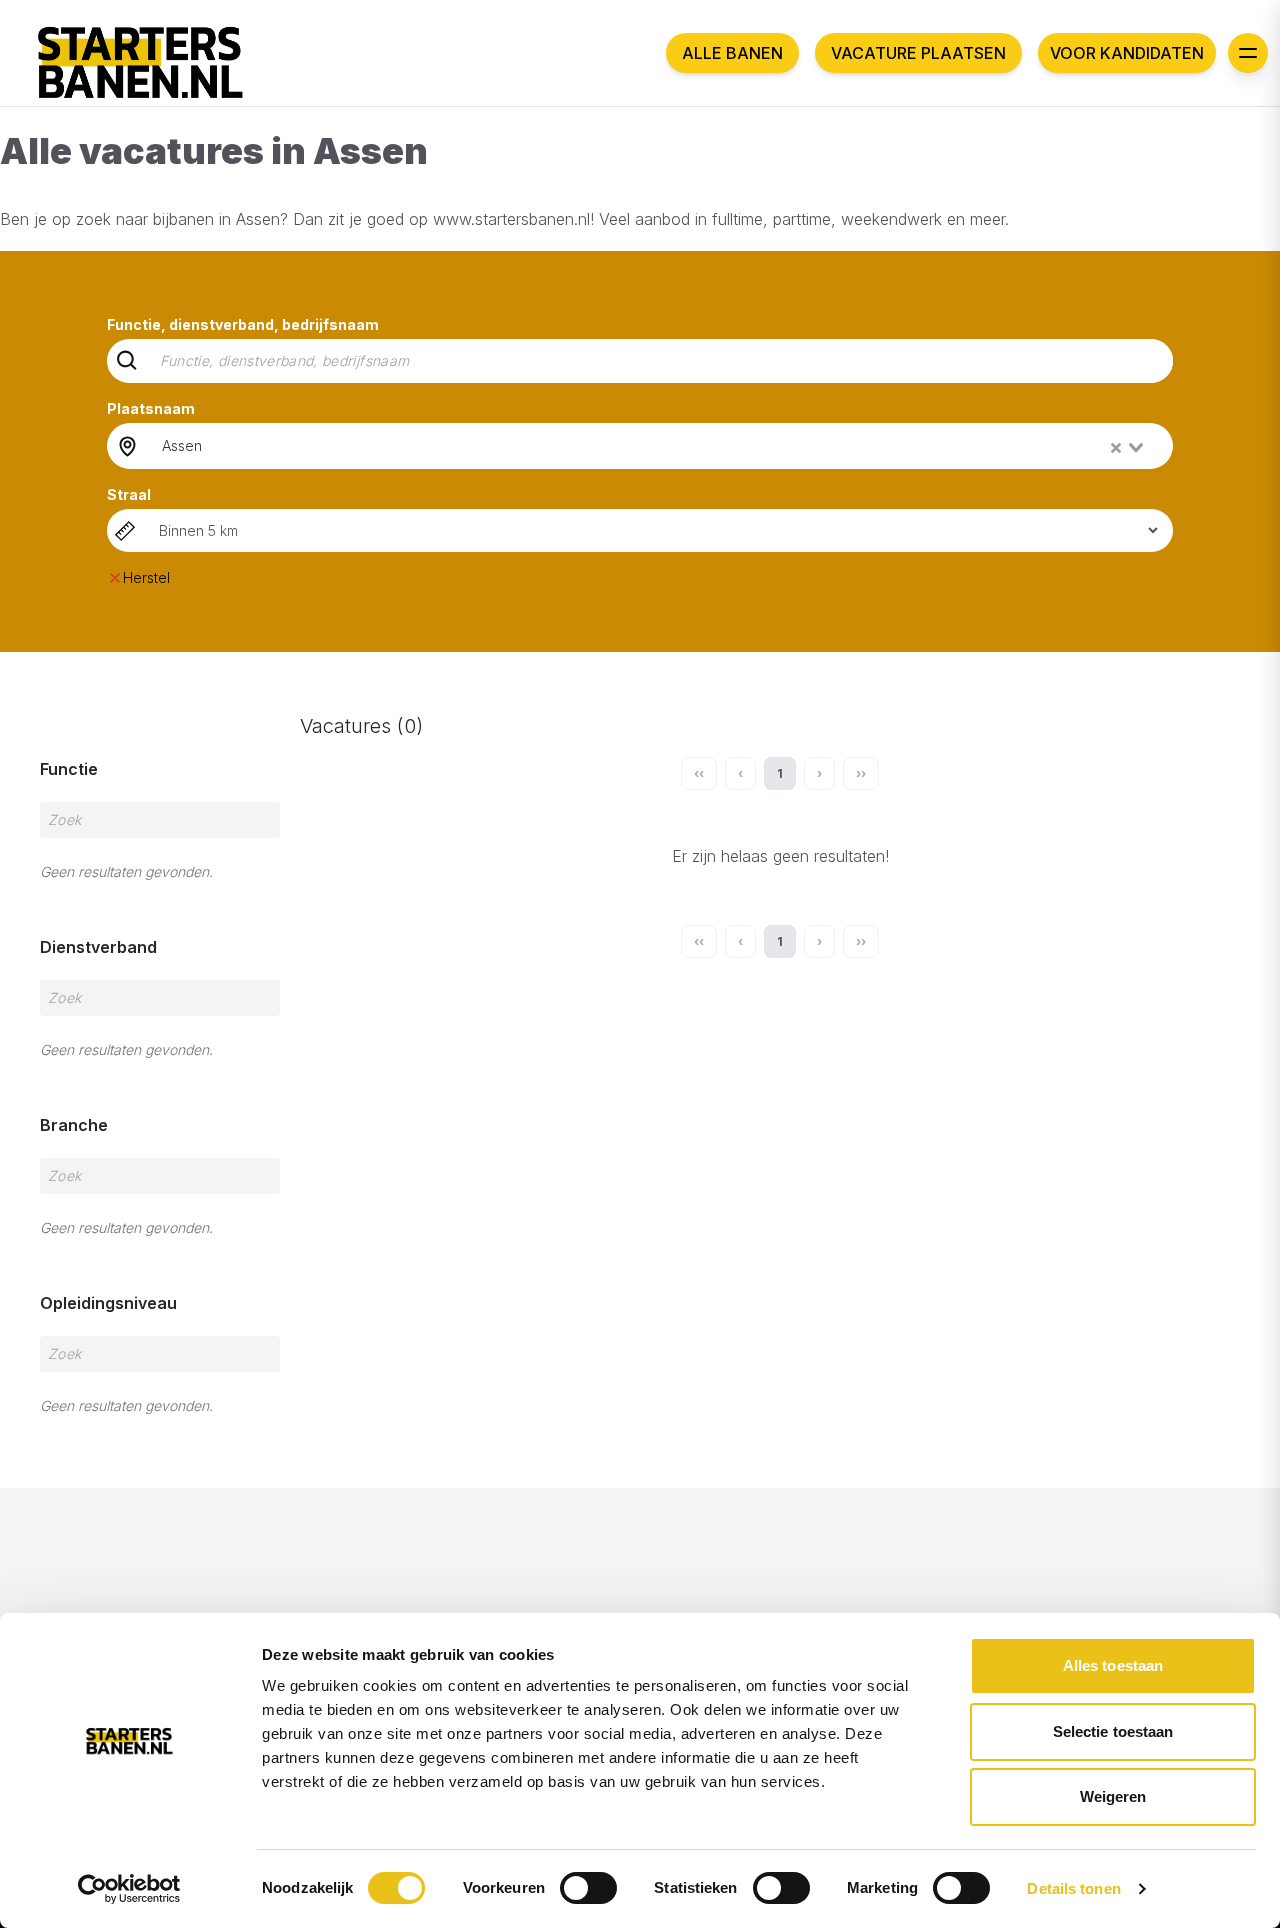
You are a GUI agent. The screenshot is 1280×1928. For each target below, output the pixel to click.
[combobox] (655, 446)
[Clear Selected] (1116, 448)
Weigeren (1113, 1796)
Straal (129, 494)
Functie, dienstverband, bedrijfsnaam (243, 324)
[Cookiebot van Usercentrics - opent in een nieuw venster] (129, 1889)
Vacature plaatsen (918, 53)
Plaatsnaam (151, 408)
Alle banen (732, 53)
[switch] (588, 1888)
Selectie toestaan (1113, 1731)
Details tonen (1073, 1888)
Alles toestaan (1113, 1665)
